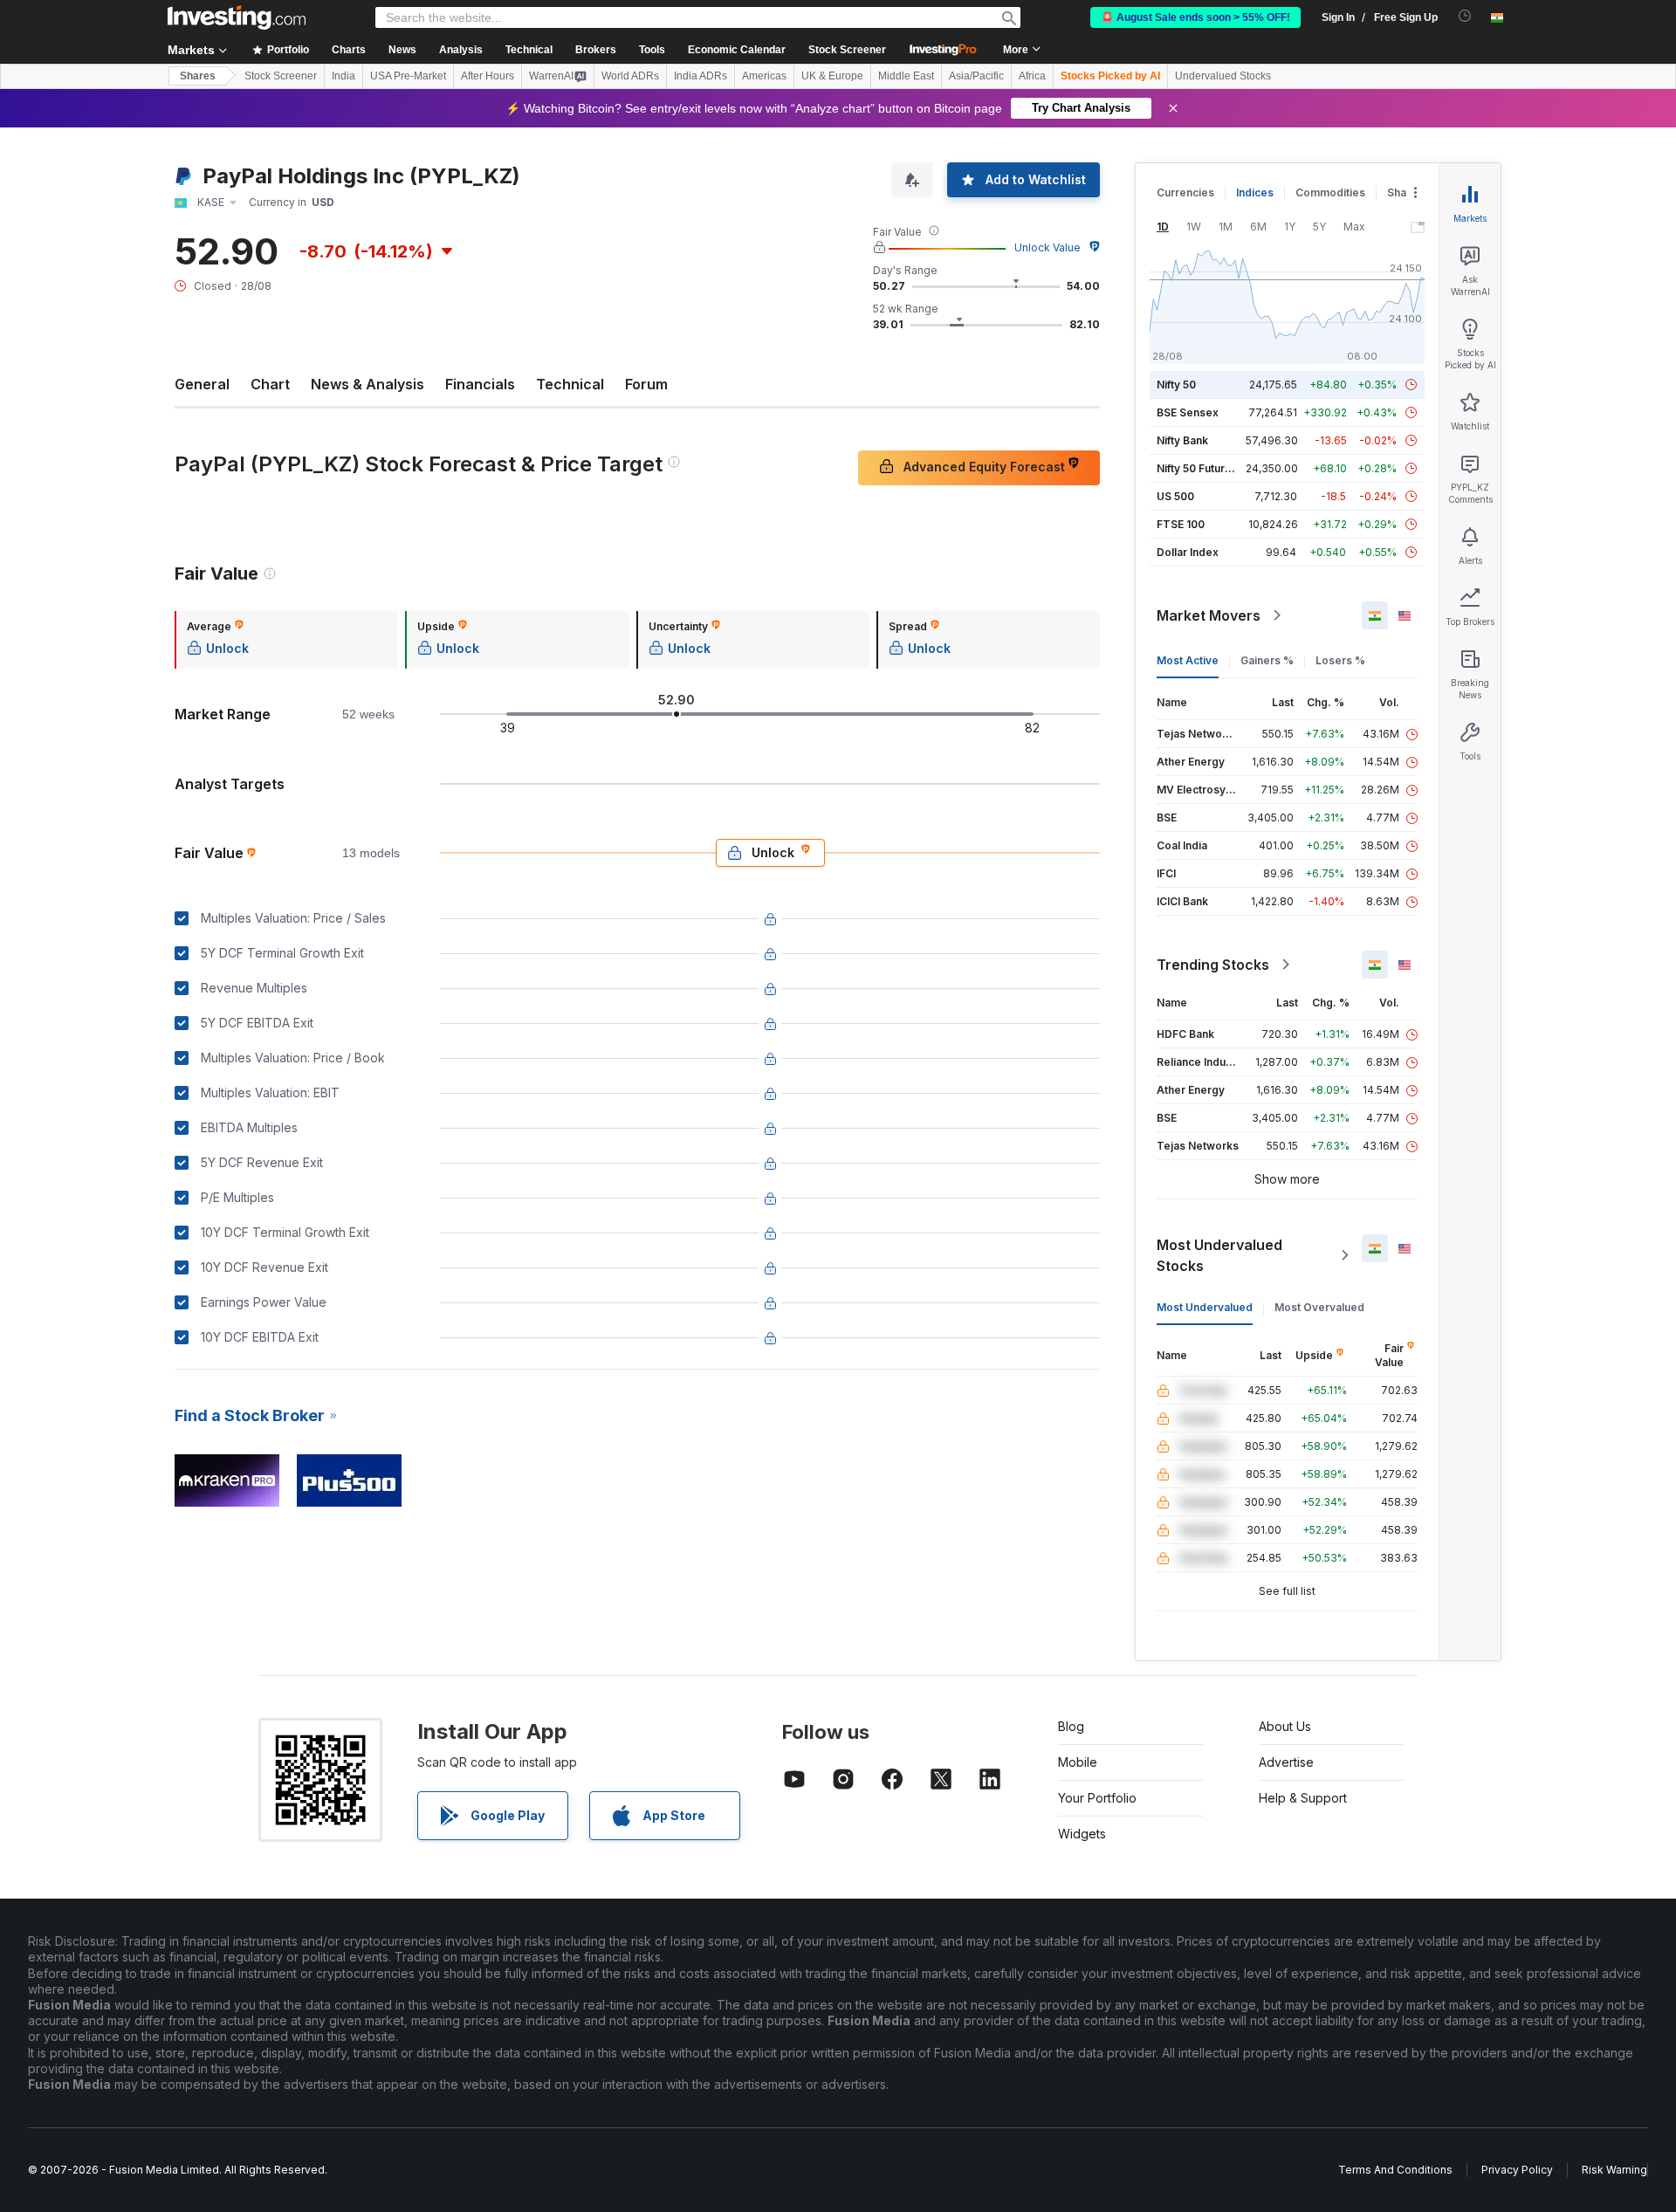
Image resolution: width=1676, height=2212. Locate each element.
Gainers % (1267, 660)
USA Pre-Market (408, 76)
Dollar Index (1188, 552)
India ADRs (701, 76)
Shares (198, 76)
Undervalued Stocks (1223, 76)
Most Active (1188, 660)
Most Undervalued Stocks (1219, 1255)
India (343, 76)
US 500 (1175, 496)
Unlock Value (1047, 247)
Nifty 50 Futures (1197, 468)
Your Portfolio (1097, 1798)
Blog (1071, 1726)
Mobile (1078, 1762)
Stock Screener (847, 50)
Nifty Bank (1182, 440)
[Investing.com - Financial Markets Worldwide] (237, 17)
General (202, 384)
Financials (480, 384)
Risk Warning (1614, 2170)
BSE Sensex (1188, 412)
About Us (1285, 1726)
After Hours (488, 76)
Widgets (1082, 1834)
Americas (764, 76)
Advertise (1286, 1762)
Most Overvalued (1319, 1307)
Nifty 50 (1176, 385)
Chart (270, 384)
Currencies (1185, 192)
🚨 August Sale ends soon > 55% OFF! (1195, 17)
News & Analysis (367, 384)
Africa (1032, 76)
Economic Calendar (737, 50)
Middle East (906, 76)
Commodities (1330, 192)
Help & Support (1303, 1798)
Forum (646, 384)
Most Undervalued (1205, 1307)
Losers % (1340, 660)
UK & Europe (832, 76)
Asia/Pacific (976, 76)
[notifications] (1465, 16)
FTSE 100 (1181, 524)
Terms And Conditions (1395, 2170)
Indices (1255, 192)
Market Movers (1209, 615)
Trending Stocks (1213, 965)
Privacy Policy (1517, 2170)
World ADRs (630, 76)
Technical (570, 384)
